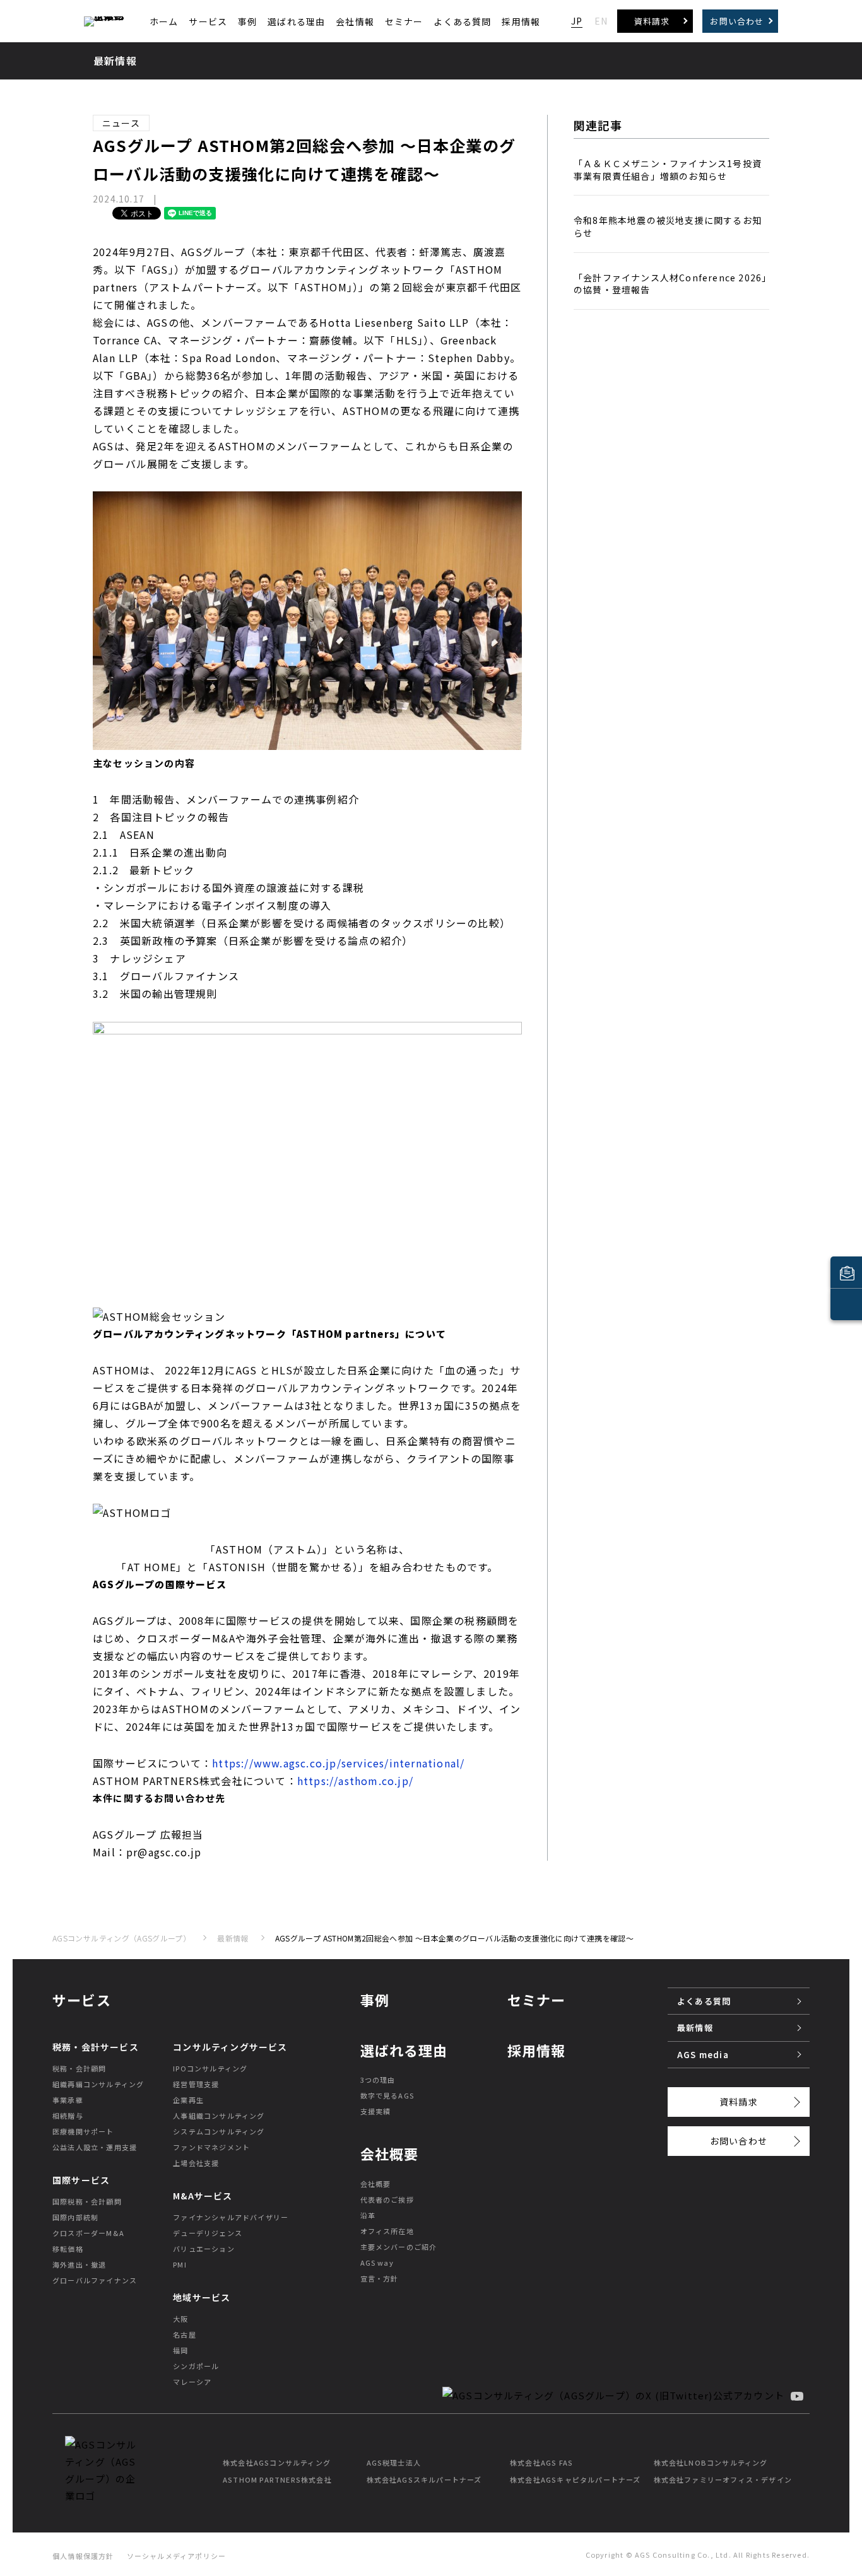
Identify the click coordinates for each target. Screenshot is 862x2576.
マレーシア (192, 2382)
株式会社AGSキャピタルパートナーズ (576, 2479)
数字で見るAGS (387, 2095)
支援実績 (376, 2111)
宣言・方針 (380, 2278)
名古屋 (185, 2334)
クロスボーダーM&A (88, 2233)
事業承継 (68, 2100)
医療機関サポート (83, 2131)
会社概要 (376, 2184)
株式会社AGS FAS (541, 2462)
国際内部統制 (75, 2217)
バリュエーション (204, 2249)
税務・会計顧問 (79, 2068)
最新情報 (233, 1938)
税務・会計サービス (96, 2047)
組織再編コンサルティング (98, 2084)
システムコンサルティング (219, 2131)
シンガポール (196, 2366)
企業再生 (188, 2100)
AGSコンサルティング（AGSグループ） (121, 1938)
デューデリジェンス (208, 2233)
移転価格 (68, 2249)
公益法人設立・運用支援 (95, 2147)
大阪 (180, 2319)
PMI (180, 2264)
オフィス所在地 (387, 2231)
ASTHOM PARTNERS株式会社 (277, 2479)
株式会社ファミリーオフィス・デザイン (723, 2479)
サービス (208, 21)
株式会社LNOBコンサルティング (711, 2462)
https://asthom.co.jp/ (355, 1781)
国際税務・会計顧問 (87, 2201)
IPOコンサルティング (210, 2068)
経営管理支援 (196, 2084)
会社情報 (355, 21)
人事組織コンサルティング (219, 2116)
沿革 (368, 2215)
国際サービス (81, 2180)
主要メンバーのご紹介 (399, 2247)
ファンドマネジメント (211, 2147)
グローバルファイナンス (95, 2280)
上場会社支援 (196, 2163)
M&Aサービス (203, 2196)
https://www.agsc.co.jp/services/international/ (338, 1763)
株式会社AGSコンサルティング (277, 2462)
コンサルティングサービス (230, 2047)
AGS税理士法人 (394, 2462)
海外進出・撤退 (79, 2264)
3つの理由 (378, 2080)
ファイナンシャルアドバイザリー (231, 2217)
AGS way (377, 2263)
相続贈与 (68, 2116)
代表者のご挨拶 (387, 2199)
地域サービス (202, 2297)
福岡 (180, 2350)
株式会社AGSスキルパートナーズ (424, 2479)
